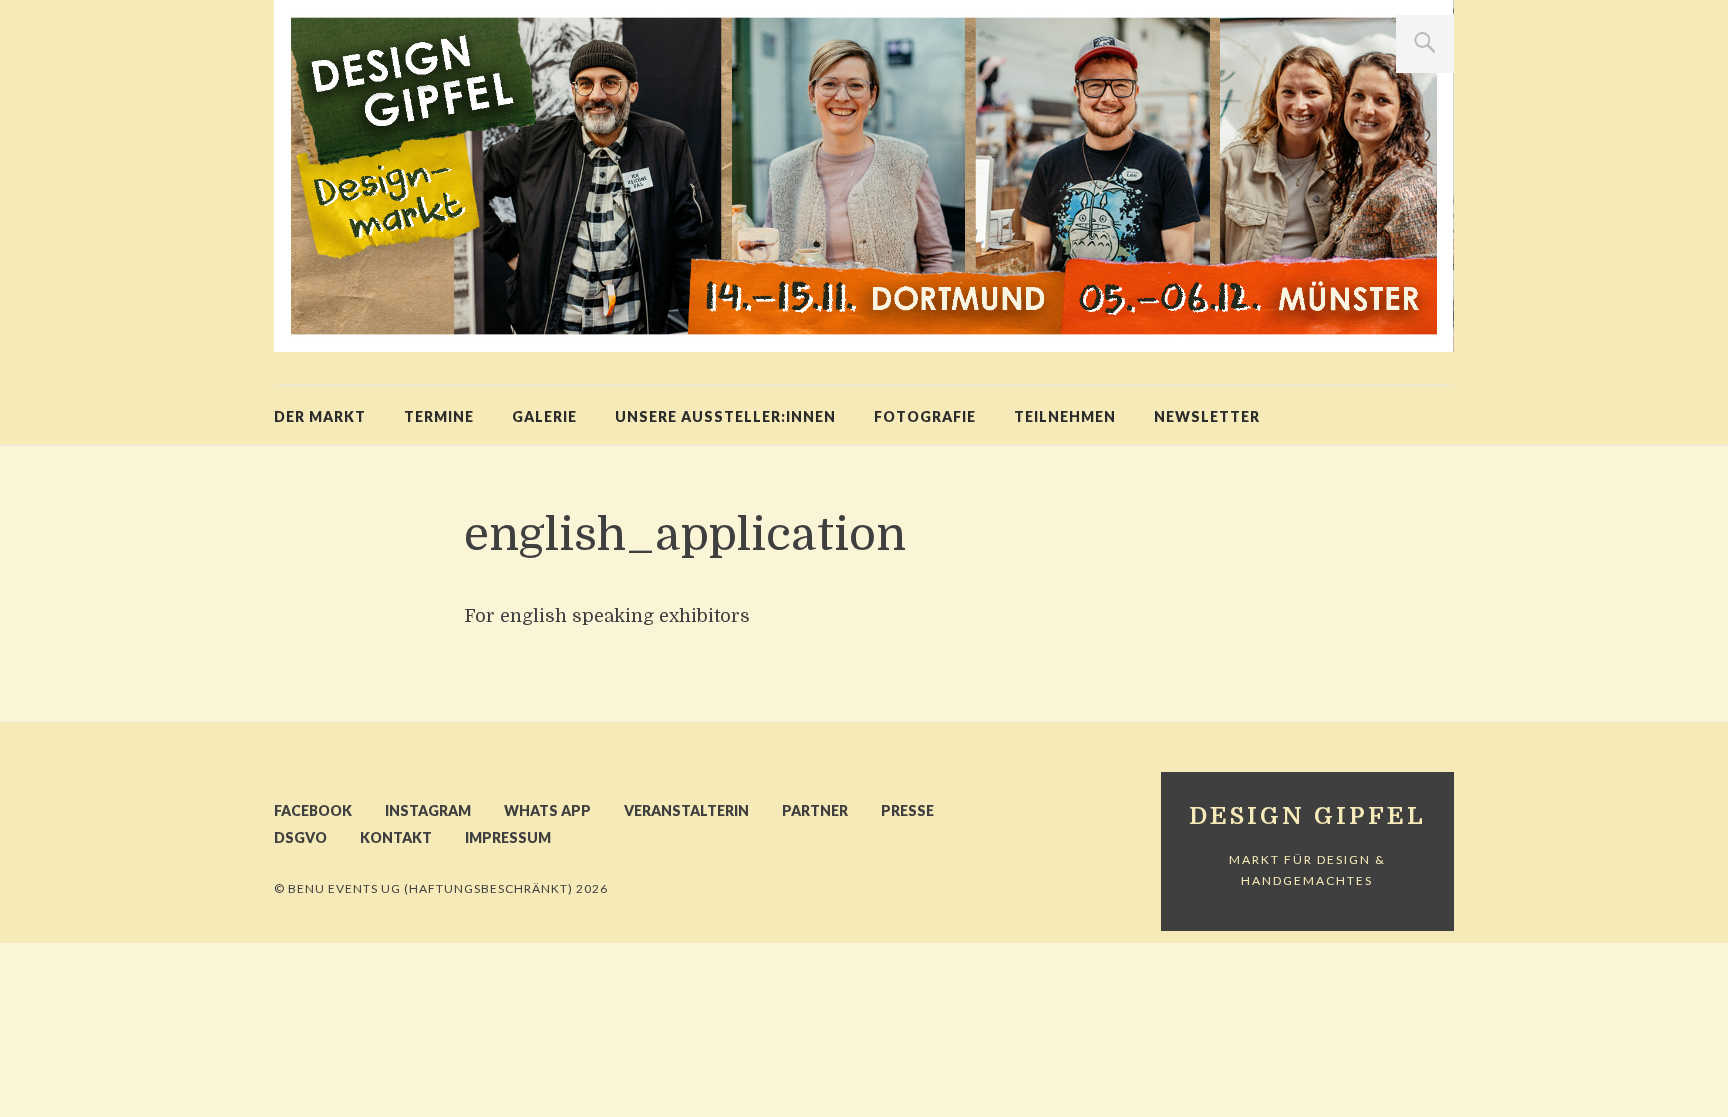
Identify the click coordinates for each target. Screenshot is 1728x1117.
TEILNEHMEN (1065, 416)
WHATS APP (547, 810)
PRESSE (907, 810)
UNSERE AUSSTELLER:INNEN (725, 416)
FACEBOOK (313, 810)
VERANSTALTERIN (686, 810)
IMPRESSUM (508, 837)
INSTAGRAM (428, 810)
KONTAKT (396, 837)
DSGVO (300, 837)
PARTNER (815, 810)
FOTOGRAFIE (925, 416)
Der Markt (320, 416)
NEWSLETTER (1207, 416)
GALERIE (544, 416)
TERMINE (439, 416)
